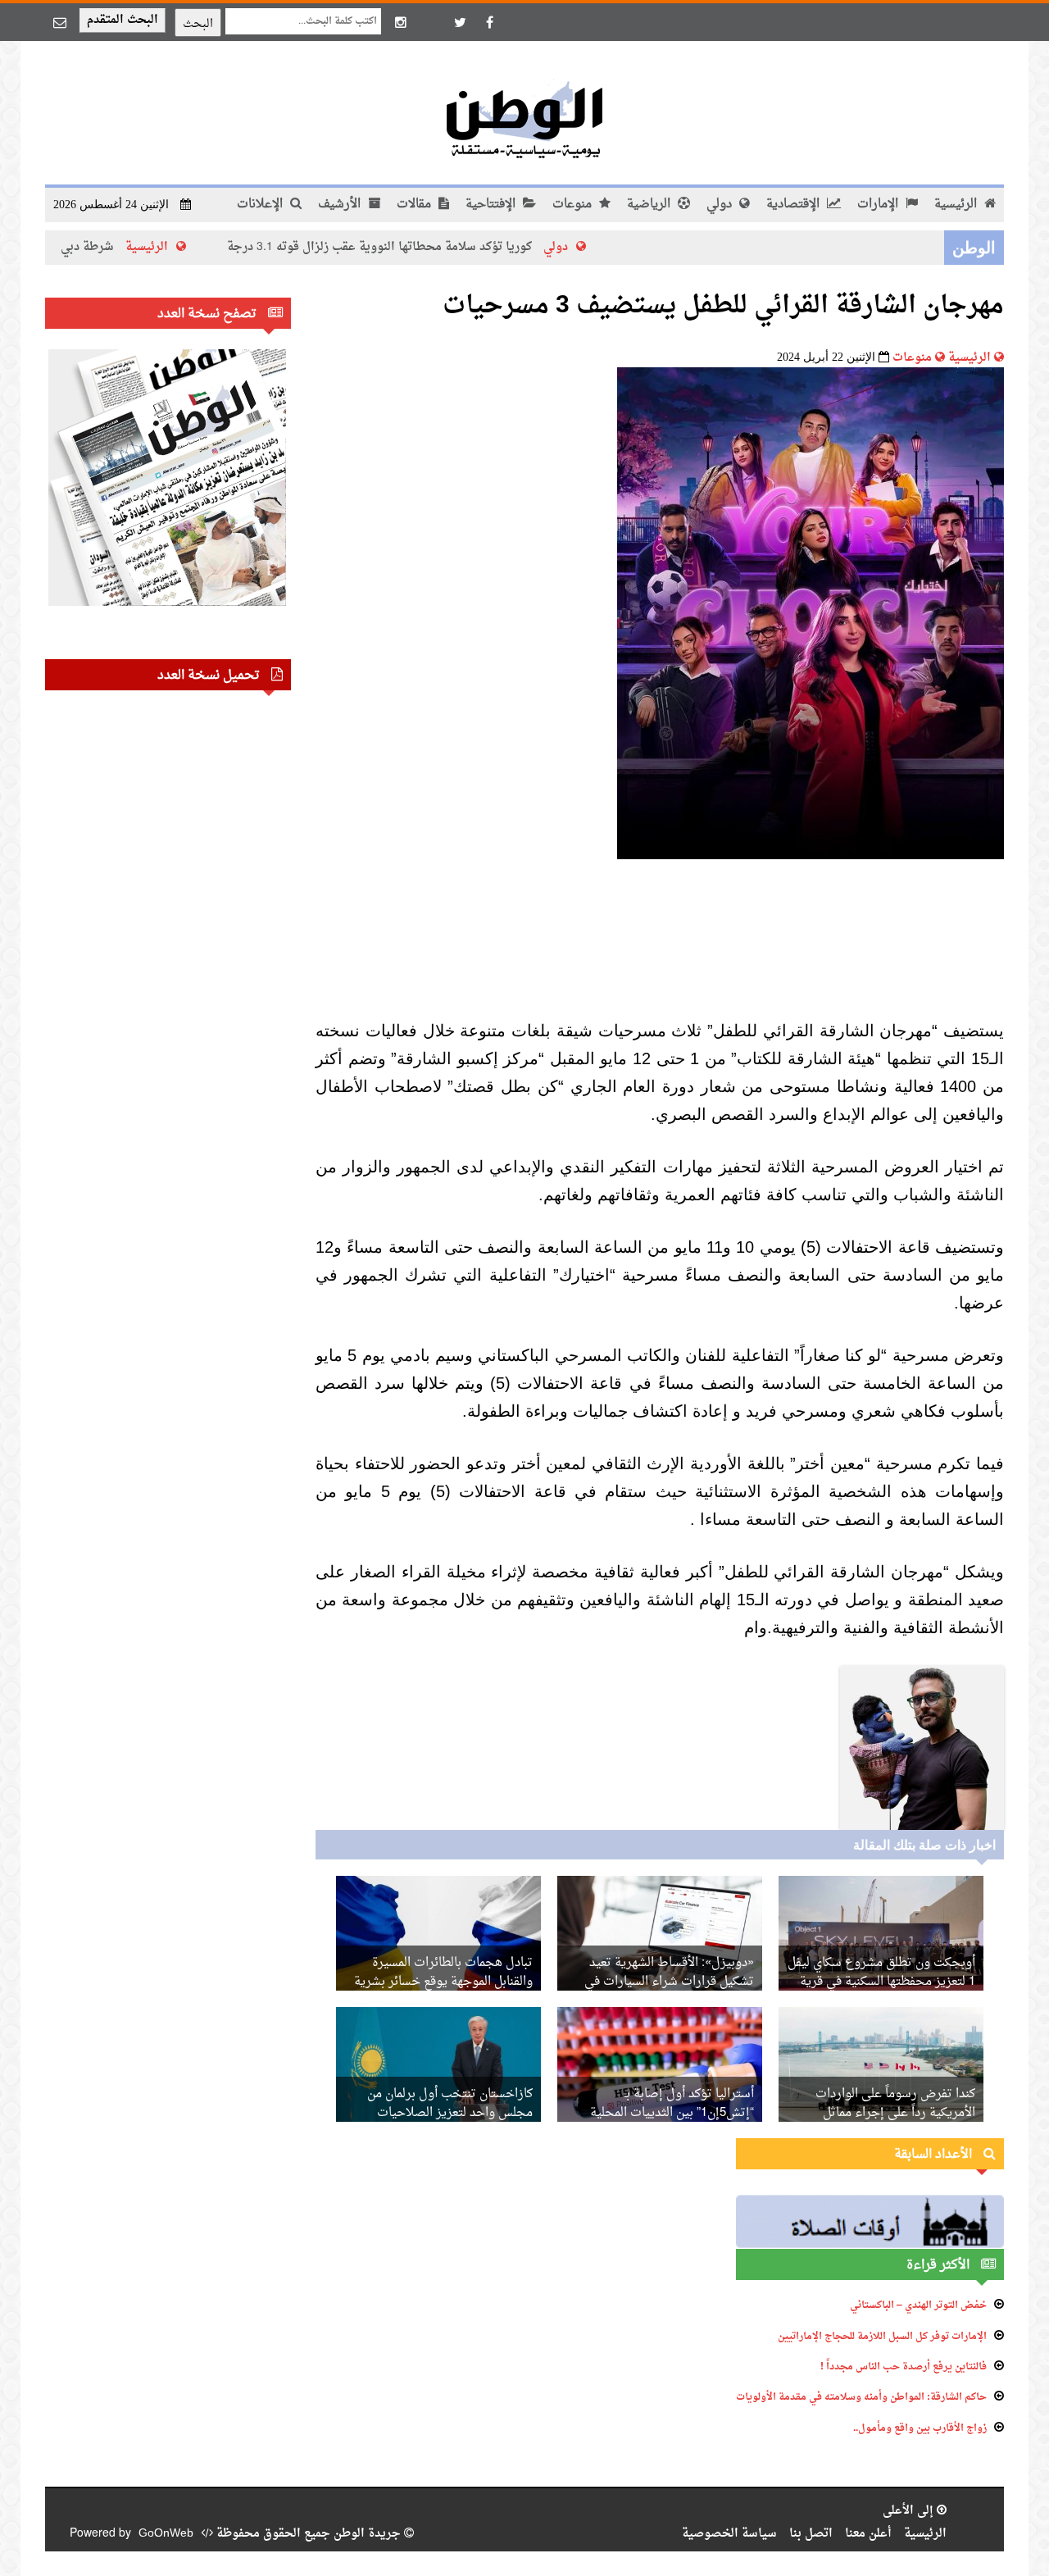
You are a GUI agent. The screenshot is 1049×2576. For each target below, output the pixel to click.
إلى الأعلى (910, 2511)
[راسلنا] (60, 22)
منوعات (574, 205)
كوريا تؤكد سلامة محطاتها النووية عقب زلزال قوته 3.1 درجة (456, 247)
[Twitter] (460, 22)
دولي (721, 205)
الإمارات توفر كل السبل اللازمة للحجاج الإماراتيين (882, 2337)
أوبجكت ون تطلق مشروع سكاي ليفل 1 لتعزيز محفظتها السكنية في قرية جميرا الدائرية (881, 1982)
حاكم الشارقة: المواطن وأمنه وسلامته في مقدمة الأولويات (861, 2397)
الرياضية (650, 205)
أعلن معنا (868, 2534)
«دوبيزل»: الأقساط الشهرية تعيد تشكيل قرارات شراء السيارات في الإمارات (669, 1982)
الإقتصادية (795, 205)
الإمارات (879, 205)
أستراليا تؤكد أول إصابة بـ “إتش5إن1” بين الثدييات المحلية (672, 2104)
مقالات (416, 205)
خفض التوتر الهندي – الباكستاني (918, 2305)
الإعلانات (261, 205)
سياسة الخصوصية (729, 2534)
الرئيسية (957, 205)
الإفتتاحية (492, 205)
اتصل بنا (811, 2534)
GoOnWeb (166, 2534)
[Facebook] (489, 22)
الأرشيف (341, 205)
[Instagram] (401, 22)
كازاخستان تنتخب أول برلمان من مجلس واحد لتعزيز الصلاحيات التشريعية (450, 2113)
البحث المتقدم (123, 20)
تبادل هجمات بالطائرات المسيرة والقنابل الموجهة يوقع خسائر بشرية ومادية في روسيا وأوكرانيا (443, 1982)
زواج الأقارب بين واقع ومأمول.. (920, 2428)
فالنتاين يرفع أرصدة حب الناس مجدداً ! (904, 2367)
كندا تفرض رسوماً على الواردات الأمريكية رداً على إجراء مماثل (895, 2104)
